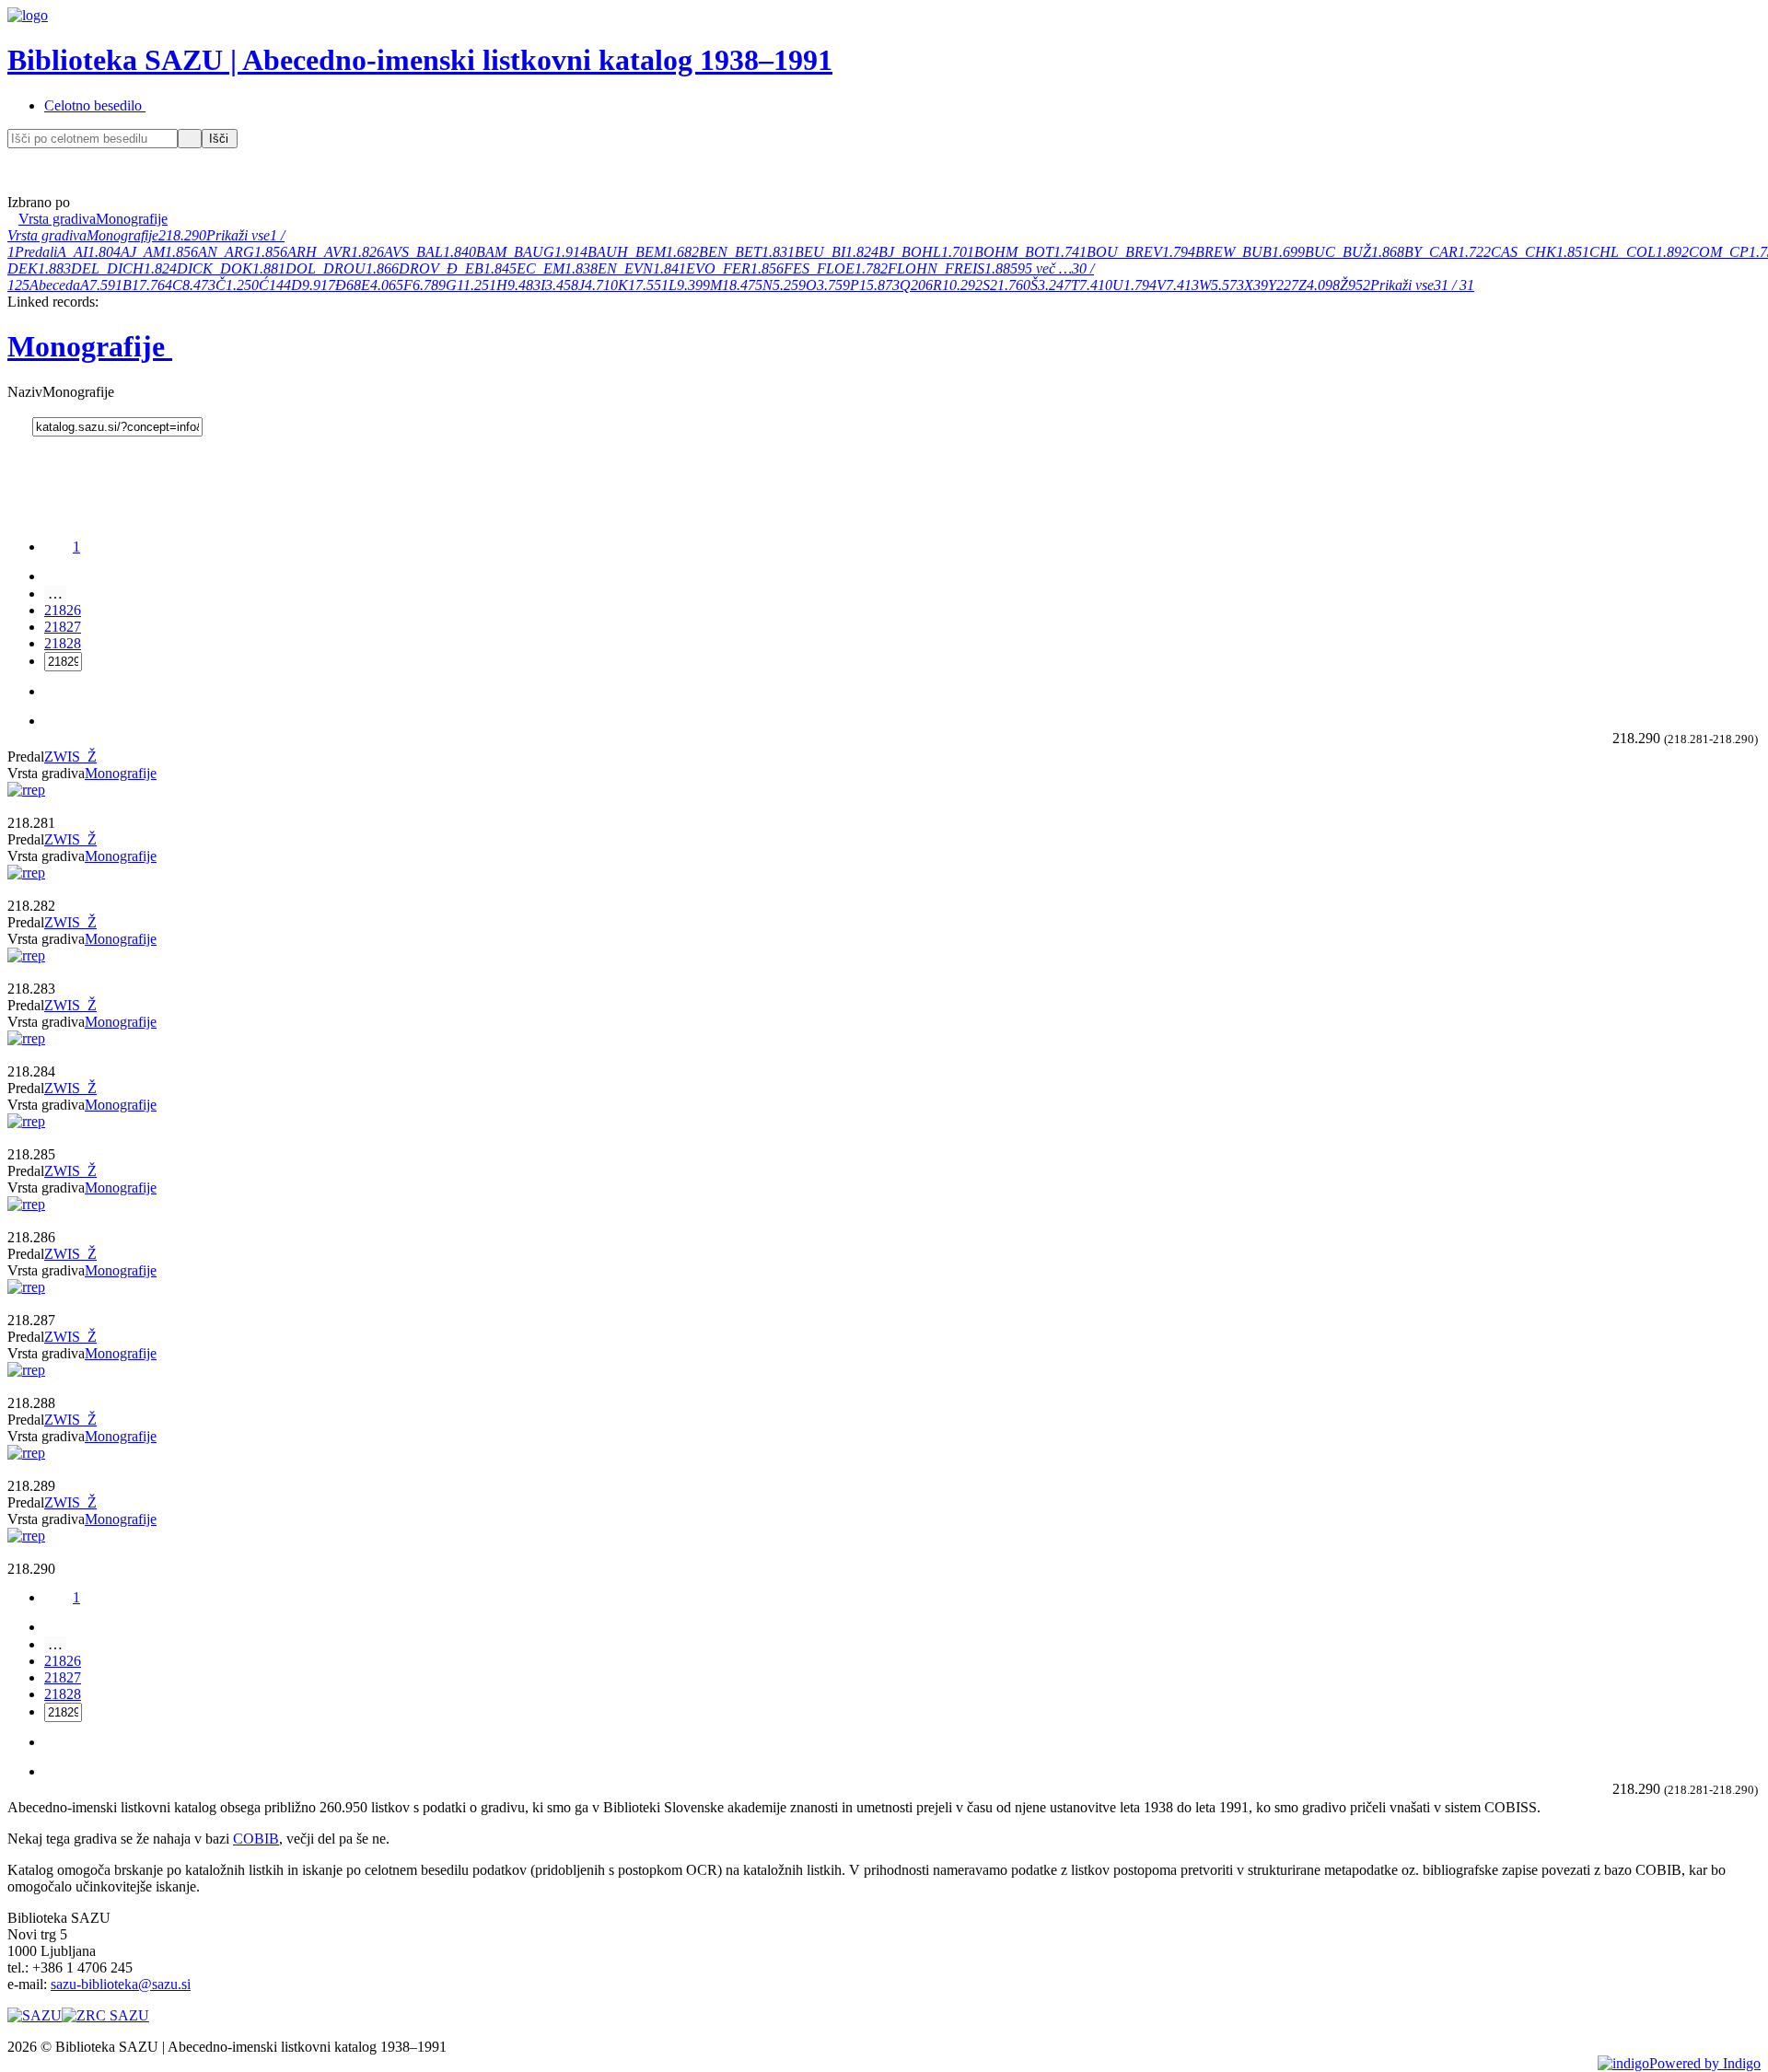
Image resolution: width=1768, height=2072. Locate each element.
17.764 (152, 285)
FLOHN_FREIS (936, 268)
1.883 (54, 268)
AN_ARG (226, 252)
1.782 (871, 268)
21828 (63, 643)
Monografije (122, 235)
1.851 (1573, 252)
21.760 (1010, 285)
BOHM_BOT (1014, 252)
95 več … (1045, 268)
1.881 (269, 268)
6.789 (429, 285)
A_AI (72, 252)
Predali (36, 252)
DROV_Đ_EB (441, 268)
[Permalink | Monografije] (20, 426)
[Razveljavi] (190, 139)
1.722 (1474, 252)
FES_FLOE (819, 268)
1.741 (1070, 252)
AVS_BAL (413, 252)
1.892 (1672, 252)
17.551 (648, 285)
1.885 (1001, 268)
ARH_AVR (319, 252)
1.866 (382, 268)
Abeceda (55, 285)
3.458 (562, 285)
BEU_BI (820, 252)
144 (280, 285)
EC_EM (541, 268)
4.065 (387, 285)
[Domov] (19, 185)
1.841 (669, 268)
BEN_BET (730, 252)
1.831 (778, 252)
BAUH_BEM (627, 252)
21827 (63, 627)
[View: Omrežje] (1593, 738)
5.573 (1227, 285)
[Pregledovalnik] (24, 806)
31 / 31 (1454, 285)
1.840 (459, 252)
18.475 (742, 285)
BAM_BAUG (515, 252)
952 (1359, 285)
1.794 (1179, 252)
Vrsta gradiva (47, 235)
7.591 (106, 285)
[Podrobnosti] (13, 806)
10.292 (962, 285)
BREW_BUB (1233, 252)
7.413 (1182, 285)
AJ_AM (143, 252)
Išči (219, 139)
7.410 (1096, 285)
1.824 (862, 252)
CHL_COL (1623, 252)
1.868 (1388, 252)
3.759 (833, 285)
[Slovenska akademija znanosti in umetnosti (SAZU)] (35, 2015)
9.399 (693, 285)
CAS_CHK (1524, 252)
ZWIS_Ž (70, 757)
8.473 (199, 285)
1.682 (682, 252)
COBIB (256, 1839)
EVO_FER (718, 268)
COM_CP (1719, 252)
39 (1261, 285)
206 (922, 285)
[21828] (56, 576)
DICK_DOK (215, 268)
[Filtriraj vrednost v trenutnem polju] (102, 757)
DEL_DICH (107, 268)
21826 (63, 610)
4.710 (601, 285)
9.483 (524, 285)
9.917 (319, 285)
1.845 (500, 268)
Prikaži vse (238, 235)
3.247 (1054, 285)
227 (1287, 285)
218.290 (182, 235)
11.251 (477, 285)
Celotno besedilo (93, 105)
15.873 (879, 285)
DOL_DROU (326, 268)
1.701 (958, 252)
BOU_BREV (1124, 252)
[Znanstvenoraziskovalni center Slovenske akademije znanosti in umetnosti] (105, 2015)
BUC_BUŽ (1338, 252)
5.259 (789, 285)
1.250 (242, 285)
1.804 (104, 252)
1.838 (581, 268)
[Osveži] (1604, 738)
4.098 (1323, 285)
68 (354, 285)
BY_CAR (1431, 252)
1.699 (1288, 252)
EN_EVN (625, 268)
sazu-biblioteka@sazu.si (121, 1984)
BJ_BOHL (910, 252)
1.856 (181, 252)
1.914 (571, 252)
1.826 (367, 252)
